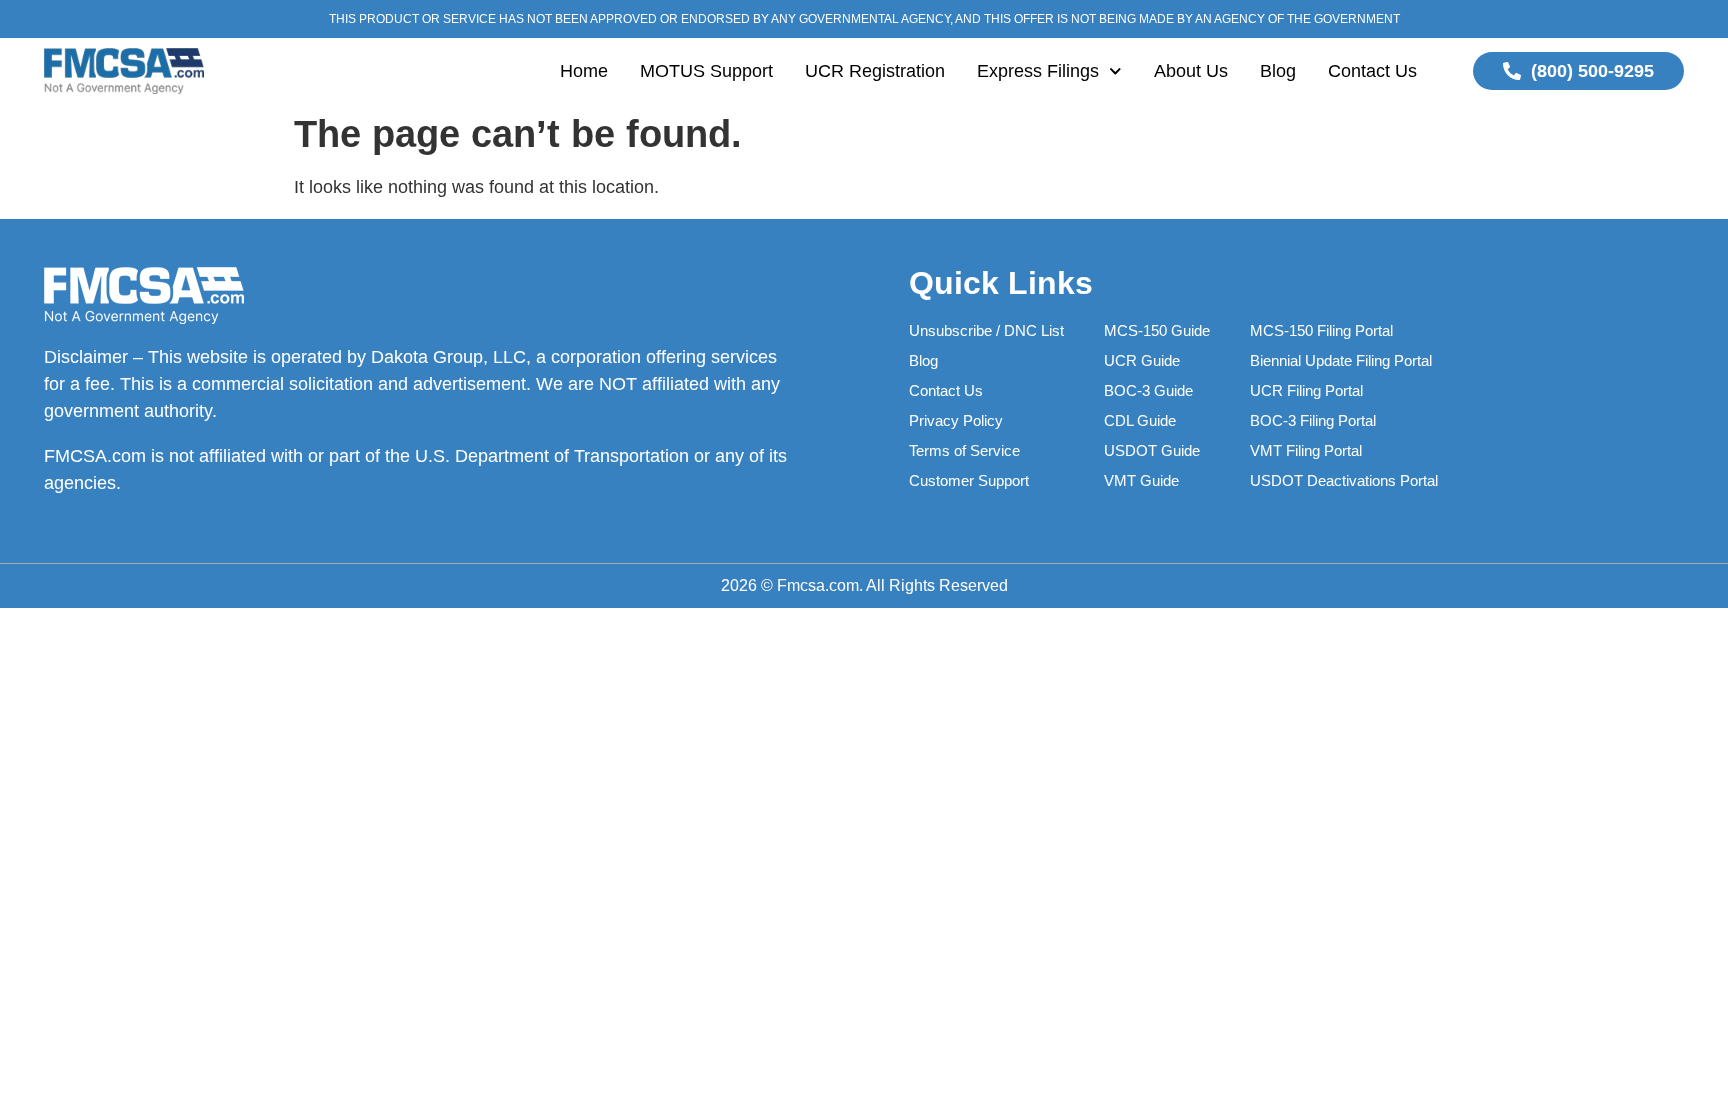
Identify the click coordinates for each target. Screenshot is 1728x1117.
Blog (1278, 71)
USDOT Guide (1152, 450)
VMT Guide (1141, 480)
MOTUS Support (706, 71)
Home (584, 71)
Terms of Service (964, 450)
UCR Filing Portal (1306, 390)
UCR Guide (1142, 360)
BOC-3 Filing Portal (1313, 420)
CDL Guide (1140, 420)
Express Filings (1038, 71)
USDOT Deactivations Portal (1344, 480)
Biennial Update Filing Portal (1341, 360)
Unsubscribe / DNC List (986, 330)
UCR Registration (875, 71)
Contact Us (1372, 71)
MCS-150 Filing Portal (1321, 330)
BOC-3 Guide (1148, 390)
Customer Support (969, 480)
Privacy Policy (956, 420)
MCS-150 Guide (1157, 330)
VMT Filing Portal (1306, 450)
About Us (1191, 71)
